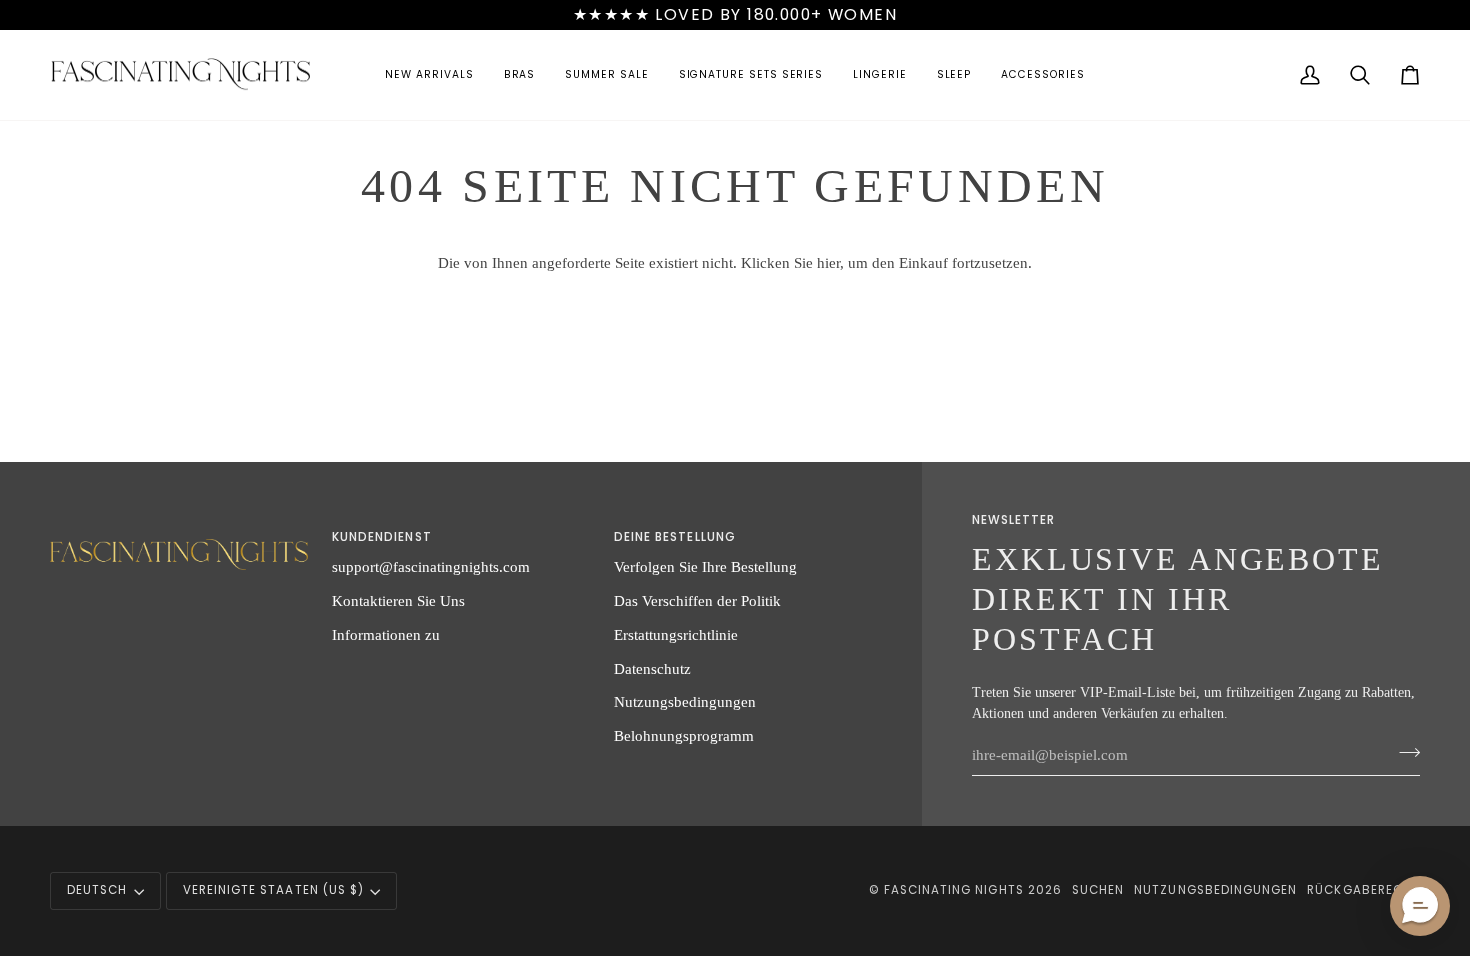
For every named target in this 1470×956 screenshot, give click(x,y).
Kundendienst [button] (382, 537)
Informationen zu (386, 634)
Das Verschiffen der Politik (697, 600)
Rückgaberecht (1363, 890)
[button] (429, 75)
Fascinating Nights (954, 890)
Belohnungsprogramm (684, 735)
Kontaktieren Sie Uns (398, 600)
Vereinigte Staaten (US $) (273, 890)
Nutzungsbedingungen (685, 701)
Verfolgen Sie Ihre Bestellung (705, 566)
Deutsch (97, 890)
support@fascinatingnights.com (431, 566)
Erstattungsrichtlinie (676, 634)
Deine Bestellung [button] (675, 537)
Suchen (1098, 890)
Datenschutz (652, 668)
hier (828, 262)
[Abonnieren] (1403, 752)
